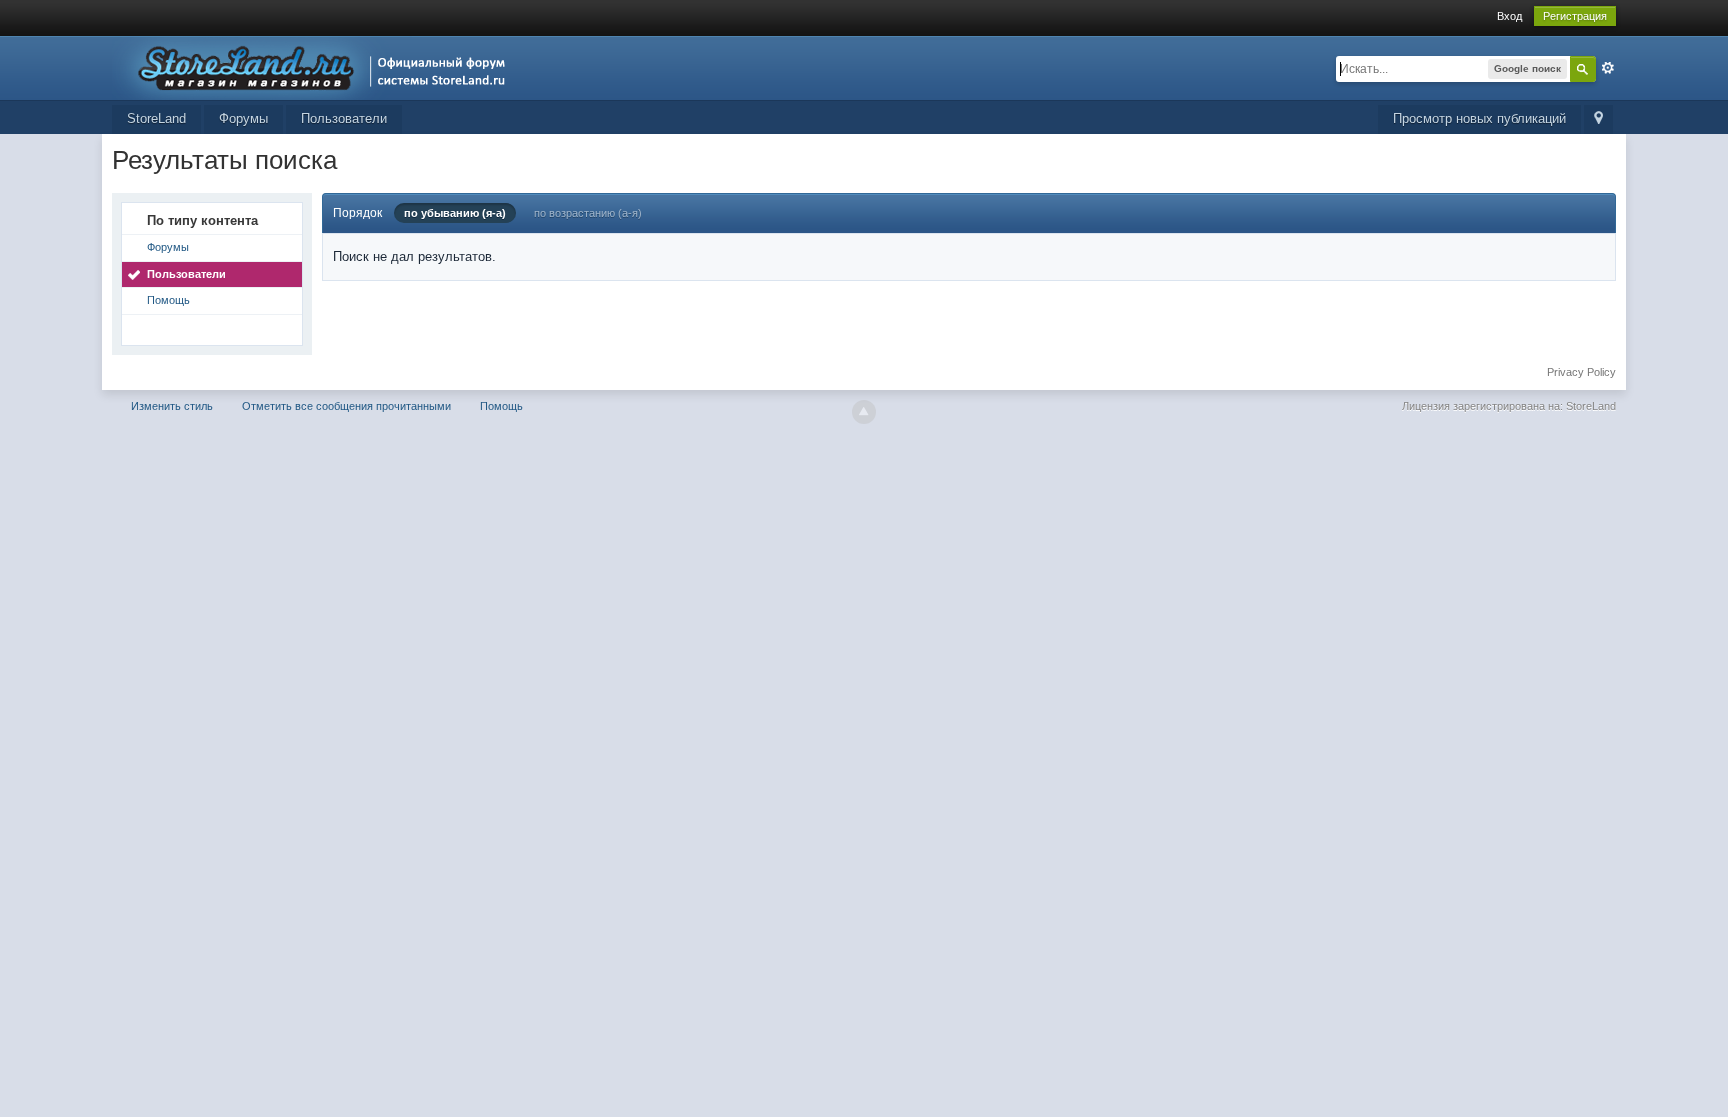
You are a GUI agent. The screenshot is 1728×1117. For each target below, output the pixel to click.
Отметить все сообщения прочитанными (346, 406)
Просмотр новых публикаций (1479, 118)
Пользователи (344, 118)
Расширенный (1608, 68)
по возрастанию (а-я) (588, 213)
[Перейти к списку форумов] (314, 66)
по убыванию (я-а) (455, 213)
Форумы (243, 118)
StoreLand (156, 118)
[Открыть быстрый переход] (1598, 119)
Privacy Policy (1581, 372)
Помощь (168, 300)
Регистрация (1575, 16)
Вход (1509, 16)
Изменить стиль (172, 406)
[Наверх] (864, 412)
